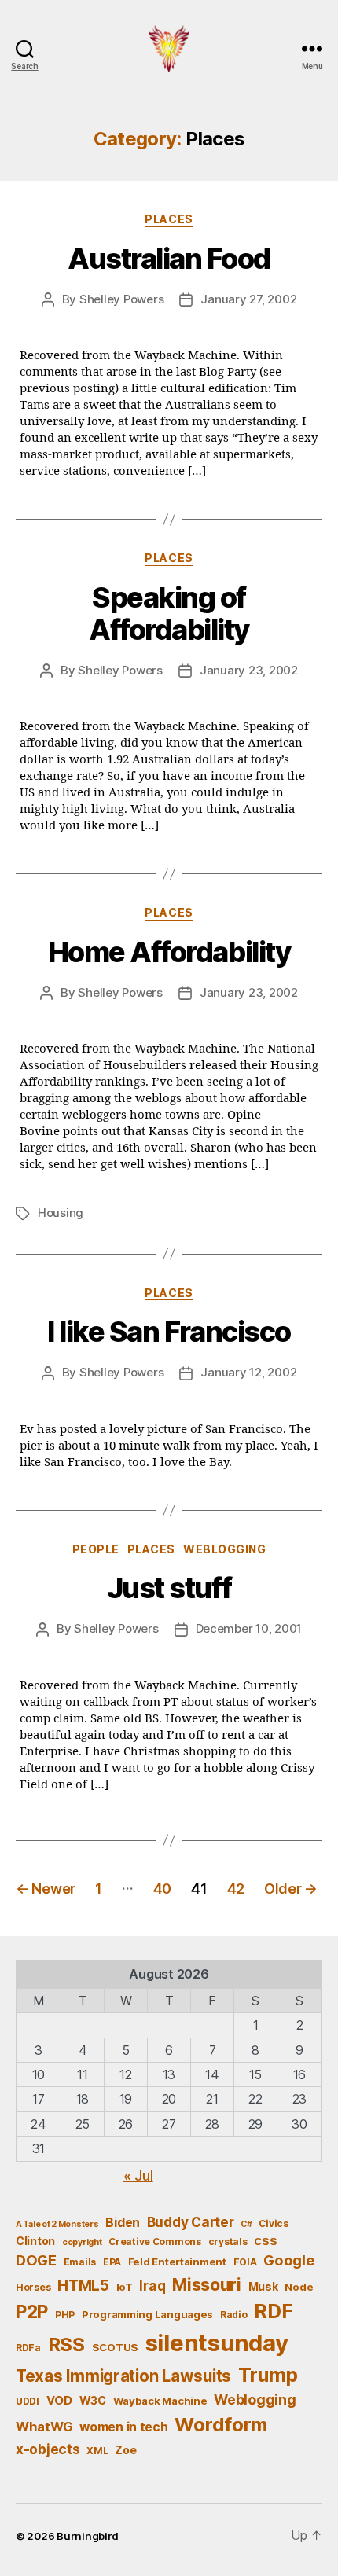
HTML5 (83, 2286)
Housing (61, 1213)
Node (299, 2287)
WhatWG (44, 2427)
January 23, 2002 (249, 670)
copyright (82, 2242)
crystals (228, 2242)
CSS (265, 2241)
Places (169, 219)
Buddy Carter (191, 2222)
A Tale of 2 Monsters (57, 2224)
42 (236, 1889)
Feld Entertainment (177, 2262)
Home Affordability (169, 952)
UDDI (28, 2401)
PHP (65, 2315)
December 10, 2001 (249, 1628)
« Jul (138, 2175)
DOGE (36, 2260)
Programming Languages (147, 2314)
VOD (59, 2401)
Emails (80, 2262)
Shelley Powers (121, 299)
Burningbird (88, 2536)
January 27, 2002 (248, 299)
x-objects (48, 2449)
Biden (123, 2223)
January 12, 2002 (248, 1372)
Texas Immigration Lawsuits (123, 2376)
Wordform (221, 2425)
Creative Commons (155, 2242)
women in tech (124, 2427)
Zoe (125, 2450)
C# (246, 2224)
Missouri (207, 2284)
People (96, 1549)
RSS (66, 2344)
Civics (273, 2223)
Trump (268, 2375)
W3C (93, 2400)
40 (162, 1889)
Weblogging (224, 1549)
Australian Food (169, 259)
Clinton (35, 2241)
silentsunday (217, 2343)
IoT (125, 2287)
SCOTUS (115, 2347)
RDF (273, 2311)
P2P (32, 2312)
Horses (33, 2287)
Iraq (152, 2286)
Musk (263, 2286)
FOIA (245, 2262)
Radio (234, 2315)
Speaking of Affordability (169, 614)
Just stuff (169, 1588)
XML (97, 2451)
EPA (112, 2262)
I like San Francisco (169, 1332)
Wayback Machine (160, 2401)
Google (289, 2260)
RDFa (28, 2348)
